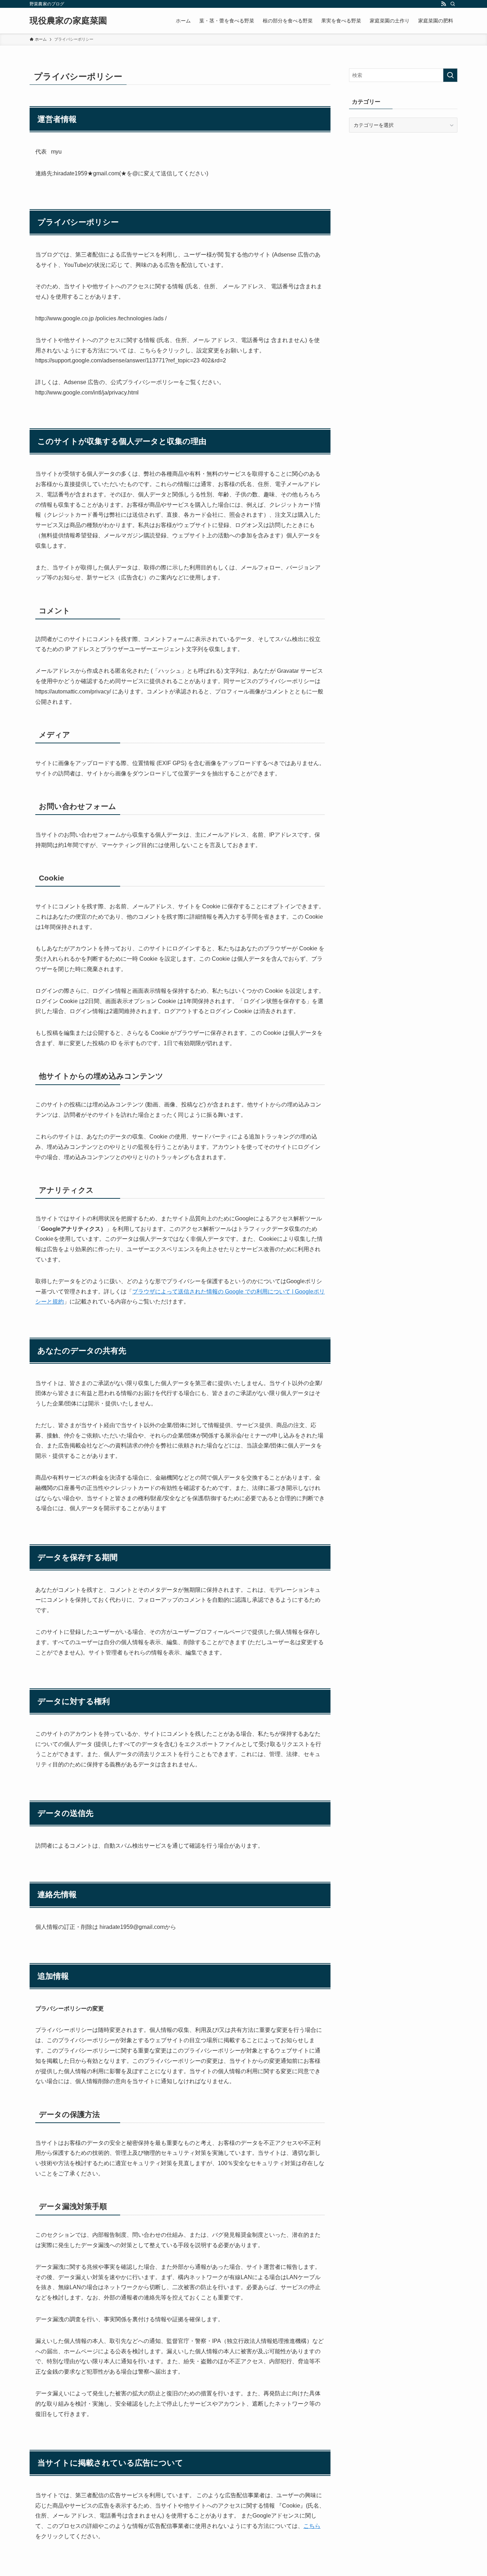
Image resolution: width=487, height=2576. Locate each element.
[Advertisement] (403, 190)
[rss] (444, 4)
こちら (312, 2526)
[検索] (453, 4)
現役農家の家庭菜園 (68, 21)
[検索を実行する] (450, 75)
